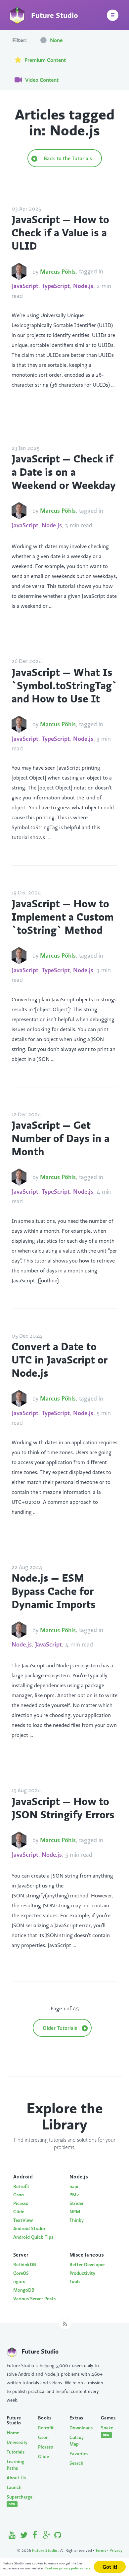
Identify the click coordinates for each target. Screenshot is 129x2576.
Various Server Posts (34, 2299)
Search (76, 2463)
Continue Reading (32, 394)
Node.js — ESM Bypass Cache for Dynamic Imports (54, 1591)
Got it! (110, 2567)
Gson (19, 2195)
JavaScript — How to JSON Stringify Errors (63, 1808)
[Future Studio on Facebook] (35, 2536)
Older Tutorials (61, 2028)
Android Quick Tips (33, 2237)
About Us (16, 2478)
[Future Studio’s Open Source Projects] (58, 2536)
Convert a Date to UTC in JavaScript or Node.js (60, 1360)
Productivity (82, 2273)
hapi (74, 2186)
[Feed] (65, 2324)
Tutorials (16, 2452)
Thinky (77, 2220)
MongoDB (24, 2290)
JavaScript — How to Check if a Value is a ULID (60, 232)
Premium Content (44, 60)
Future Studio (45, 2550)
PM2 (74, 2195)
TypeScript (56, 286)
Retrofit (21, 2186)
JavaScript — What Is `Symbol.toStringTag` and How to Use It (64, 685)
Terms (101, 2550)
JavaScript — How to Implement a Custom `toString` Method (63, 917)
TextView (23, 2220)
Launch (14, 2487)
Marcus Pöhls (58, 272)
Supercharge (17, 2500)
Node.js (83, 286)
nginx (19, 2281)
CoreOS (21, 2273)
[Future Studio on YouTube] (12, 2536)
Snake (107, 2431)
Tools (75, 2281)
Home (13, 2433)
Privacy (116, 2550)
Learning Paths (16, 2465)
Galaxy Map (77, 2441)
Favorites (79, 2454)
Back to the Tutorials (67, 158)
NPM (75, 2212)
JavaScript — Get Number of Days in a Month (61, 1138)
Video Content (41, 80)
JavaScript (25, 286)
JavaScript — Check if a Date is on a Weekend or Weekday (64, 472)
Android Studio (29, 2228)
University (17, 2442)
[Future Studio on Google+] (47, 2536)
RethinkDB (25, 2265)
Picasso (21, 2203)
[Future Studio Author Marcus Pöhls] (19, 271)
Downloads (80, 2428)
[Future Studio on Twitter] (24, 2536)
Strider (77, 2203)
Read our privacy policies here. (68, 2568)
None (56, 40)
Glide (19, 2212)
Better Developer (87, 2265)
